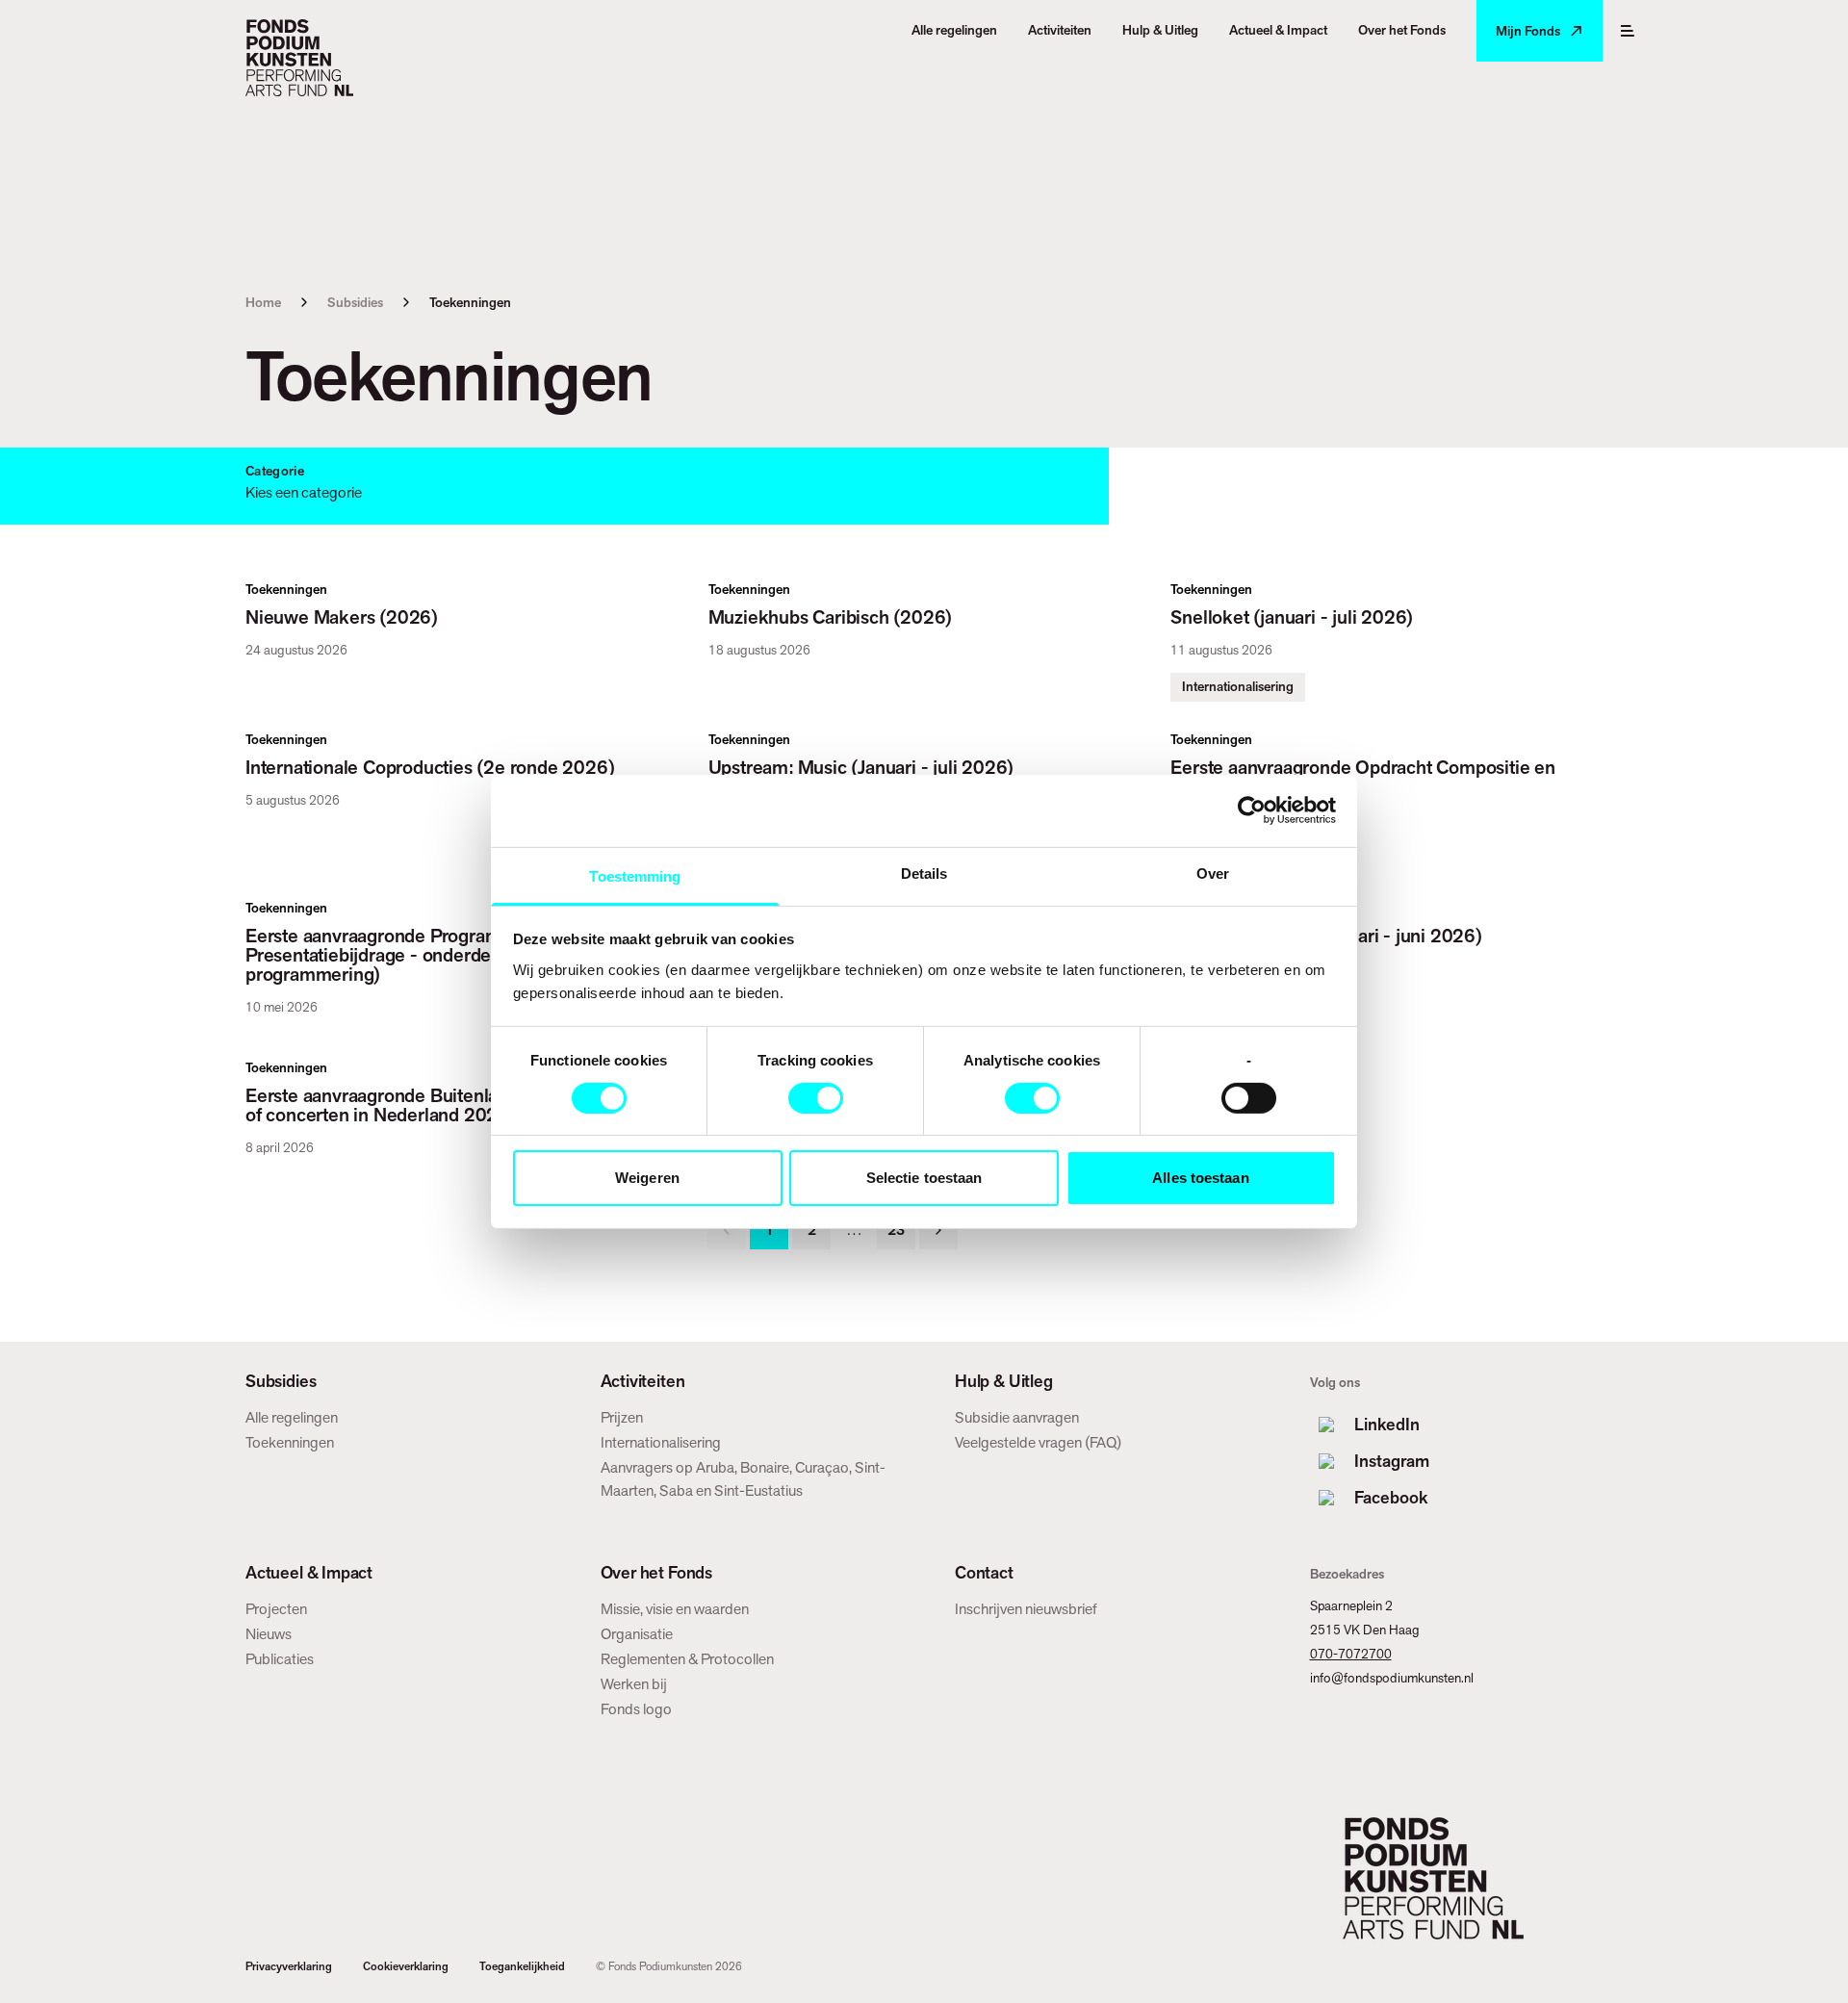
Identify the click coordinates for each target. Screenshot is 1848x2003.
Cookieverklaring (406, 1966)
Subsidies (355, 302)
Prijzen (622, 1417)
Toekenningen (290, 1442)
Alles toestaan (1200, 1178)
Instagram (1392, 1461)
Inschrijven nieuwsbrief (1026, 1609)
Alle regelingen (292, 1417)
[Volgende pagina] (938, 1230)
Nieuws (269, 1634)
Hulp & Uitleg (1004, 1381)
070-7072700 (1351, 1654)
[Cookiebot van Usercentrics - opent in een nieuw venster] (1252, 810)
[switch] (816, 1098)
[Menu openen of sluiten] (1628, 31)
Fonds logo (636, 1709)
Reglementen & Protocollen (687, 1659)
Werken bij (634, 1684)
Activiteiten (643, 1381)
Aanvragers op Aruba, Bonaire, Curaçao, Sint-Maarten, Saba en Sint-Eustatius (743, 1479)
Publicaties (280, 1659)
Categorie (275, 471)
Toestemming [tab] (635, 875)
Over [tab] (1213, 873)
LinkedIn (1387, 1424)
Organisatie (637, 1634)
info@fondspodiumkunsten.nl (1392, 1678)
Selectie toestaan (924, 1178)
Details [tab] (924, 873)
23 (896, 1230)
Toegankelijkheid (522, 1966)
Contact (984, 1573)
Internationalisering (661, 1442)
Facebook (1391, 1497)
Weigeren (647, 1178)
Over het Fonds (656, 1573)
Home (263, 302)
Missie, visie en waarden (675, 1609)
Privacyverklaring (289, 1966)
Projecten (276, 1609)
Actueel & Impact (309, 1573)
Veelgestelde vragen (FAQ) (1038, 1442)
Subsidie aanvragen (1017, 1417)
